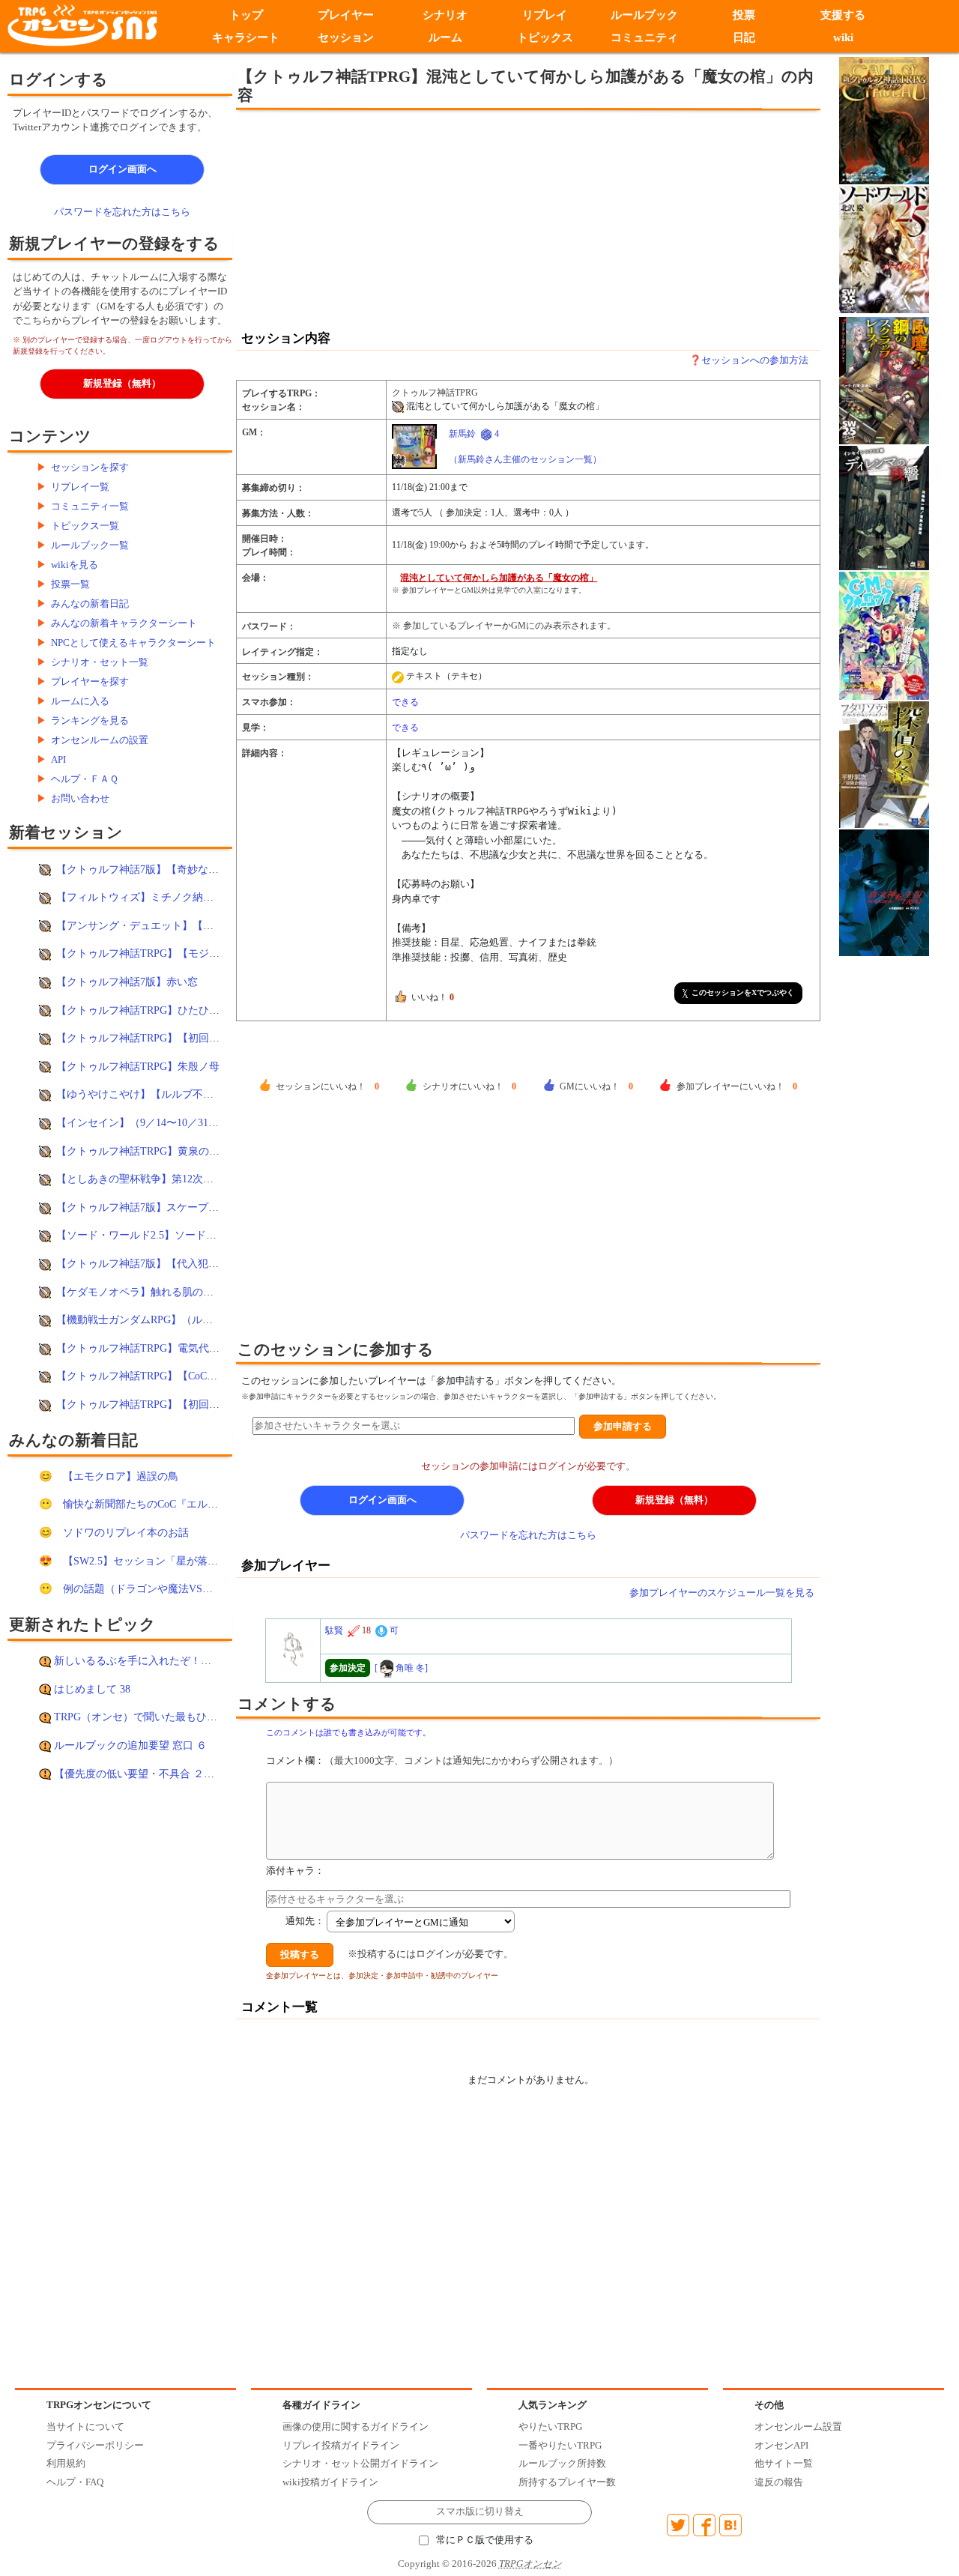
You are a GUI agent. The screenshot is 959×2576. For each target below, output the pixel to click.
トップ (246, 15)
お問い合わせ (80, 798)
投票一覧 (70, 584)
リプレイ (545, 15)
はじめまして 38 (92, 1689)
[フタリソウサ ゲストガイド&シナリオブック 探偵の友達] (884, 764)
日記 (744, 37)
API (58, 759)
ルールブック (644, 15)
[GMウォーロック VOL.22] (884, 635)
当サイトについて (85, 2427)
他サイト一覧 (784, 2463)
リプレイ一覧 (80, 487)
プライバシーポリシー (95, 2445)
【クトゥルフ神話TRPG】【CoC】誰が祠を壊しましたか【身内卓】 (215, 1376)
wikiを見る (75, 565)
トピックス (545, 37)
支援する (844, 15)
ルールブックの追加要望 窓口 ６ (130, 1745)
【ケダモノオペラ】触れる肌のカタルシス (156, 1292)
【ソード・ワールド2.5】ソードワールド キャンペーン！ (190, 1235)
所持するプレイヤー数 (567, 2482)
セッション (346, 37)
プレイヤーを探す (90, 681)
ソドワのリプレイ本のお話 (126, 1532)
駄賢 (334, 1630)
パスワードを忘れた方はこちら (122, 212)
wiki (843, 37)
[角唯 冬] (401, 1668)
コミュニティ (644, 37)
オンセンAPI (781, 2445)
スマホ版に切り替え (480, 2512)
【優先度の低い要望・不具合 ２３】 (139, 1774)
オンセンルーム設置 (798, 2427)
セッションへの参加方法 (755, 360)
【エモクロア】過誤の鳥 (121, 1476)
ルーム (445, 37)
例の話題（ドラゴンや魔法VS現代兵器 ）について (181, 1588)
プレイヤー (346, 15)
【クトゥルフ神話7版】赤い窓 (127, 982)
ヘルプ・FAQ (75, 2482)
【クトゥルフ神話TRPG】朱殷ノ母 (138, 1066)
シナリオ (445, 15)
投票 (744, 15)
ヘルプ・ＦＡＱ (85, 779)
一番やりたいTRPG (560, 2445)
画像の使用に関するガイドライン (356, 2427)
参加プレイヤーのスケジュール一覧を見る (722, 1593)
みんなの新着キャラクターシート (124, 623)
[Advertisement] (405, 219)
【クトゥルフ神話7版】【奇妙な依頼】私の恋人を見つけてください (216, 869)
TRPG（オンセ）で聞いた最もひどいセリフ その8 (175, 1717)
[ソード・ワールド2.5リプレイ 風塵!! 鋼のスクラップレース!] (884, 380)
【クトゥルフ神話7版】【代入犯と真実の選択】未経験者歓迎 (200, 1263)
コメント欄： (442, 1760)
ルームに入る (80, 701)
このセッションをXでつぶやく (743, 992)
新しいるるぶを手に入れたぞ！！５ (138, 1660)
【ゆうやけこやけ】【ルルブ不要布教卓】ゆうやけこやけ (193, 1094)
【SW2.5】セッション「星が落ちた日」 (156, 1561)
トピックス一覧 (85, 526)
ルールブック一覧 (90, 545)
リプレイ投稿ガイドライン (341, 2445)
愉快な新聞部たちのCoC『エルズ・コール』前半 (177, 1504)
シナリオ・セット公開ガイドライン (360, 2463)
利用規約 (66, 2463)
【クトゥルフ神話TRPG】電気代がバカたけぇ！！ (175, 1348)
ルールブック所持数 (562, 2463)
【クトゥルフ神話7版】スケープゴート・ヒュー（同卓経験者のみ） (216, 1207)
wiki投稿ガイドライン (330, 2482)
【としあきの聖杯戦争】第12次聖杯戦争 (151, 1179)
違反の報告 (779, 2482)
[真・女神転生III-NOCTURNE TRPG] (884, 891)
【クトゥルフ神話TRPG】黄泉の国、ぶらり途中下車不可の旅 (201, 1151)
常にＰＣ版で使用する (485, 2540)
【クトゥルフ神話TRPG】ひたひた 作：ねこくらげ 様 (183, 1010)
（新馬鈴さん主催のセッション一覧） (525, 459)
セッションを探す (90, 467)
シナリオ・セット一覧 (100, 662)
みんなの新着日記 (90, 604)
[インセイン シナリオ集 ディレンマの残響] (884, 507)
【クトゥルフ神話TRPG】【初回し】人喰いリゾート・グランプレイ (217, 1038)
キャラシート (246, 37)
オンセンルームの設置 (100, 740)
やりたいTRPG (550, 2427)
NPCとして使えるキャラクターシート (133, 643)
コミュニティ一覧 (90, 506)
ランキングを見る (90, 720)
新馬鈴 (462, 434)
